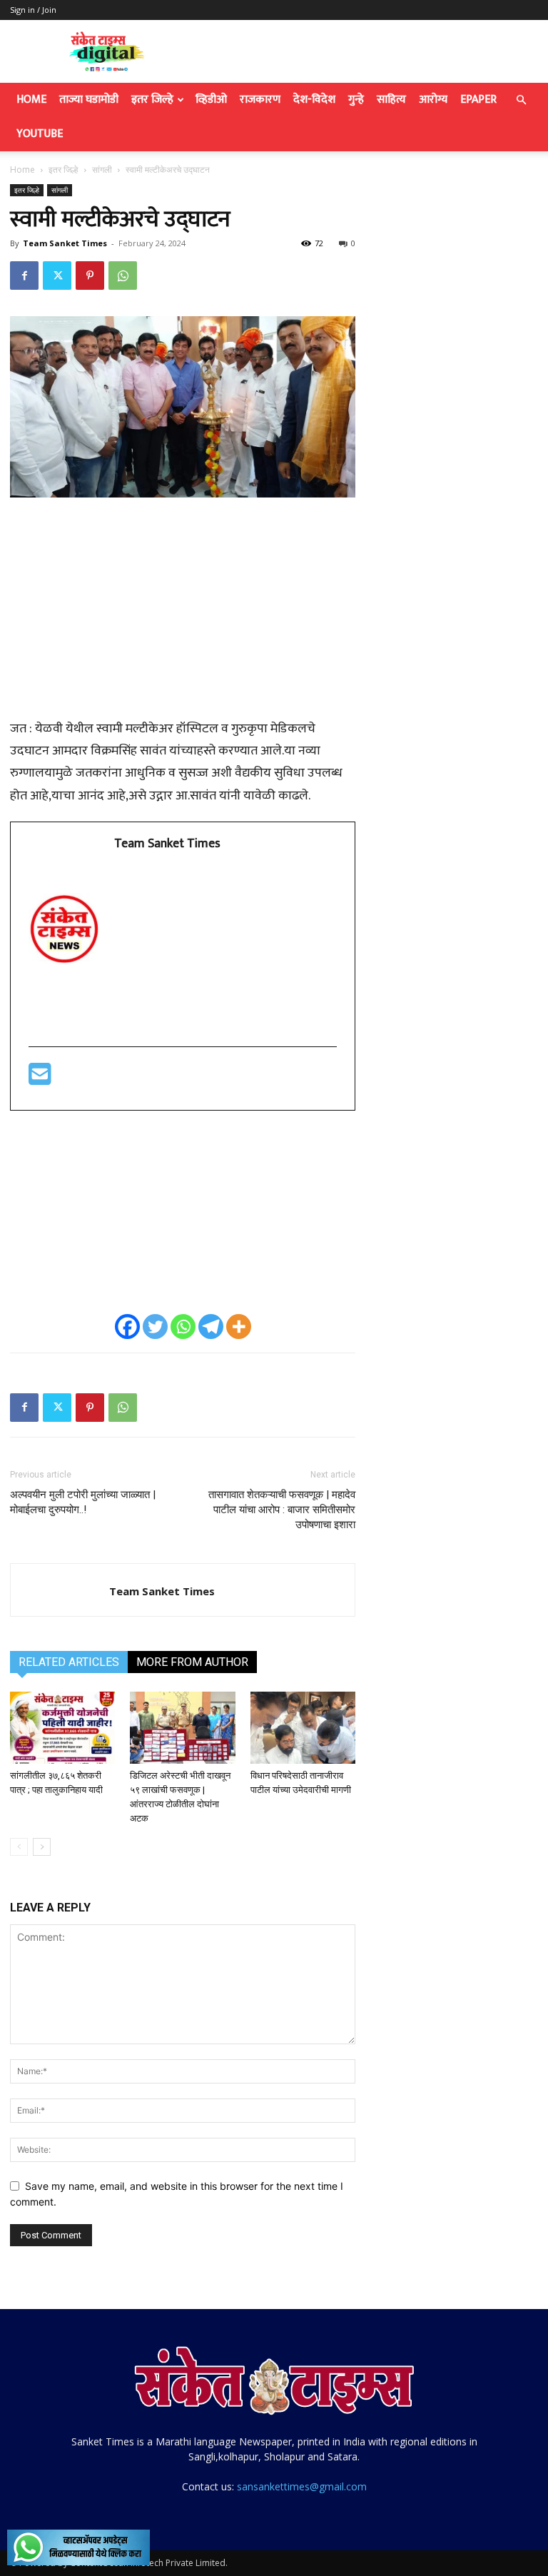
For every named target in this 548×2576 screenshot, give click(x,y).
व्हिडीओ (211, 100)
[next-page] (42, 1847)
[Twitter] (57, 276)
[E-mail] (40, 1080)
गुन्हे (356, 100)
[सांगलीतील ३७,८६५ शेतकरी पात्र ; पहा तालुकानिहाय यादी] (62, 1728)
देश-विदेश (314, 100)
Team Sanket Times (65, 243)
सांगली (102, 170)
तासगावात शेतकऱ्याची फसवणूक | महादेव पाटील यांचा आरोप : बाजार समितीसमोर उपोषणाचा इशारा (282, 1510)
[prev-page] (19, 1847)
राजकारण (260, 100)
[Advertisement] (183, 616)
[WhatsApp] (123, 276)
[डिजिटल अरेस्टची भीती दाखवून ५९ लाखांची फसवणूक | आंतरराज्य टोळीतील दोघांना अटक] (182, 1728)
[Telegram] (211, 1327)
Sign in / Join (33, 10)
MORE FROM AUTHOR (192, 1662)
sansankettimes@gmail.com (302, 2486)
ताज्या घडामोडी (89, 100)
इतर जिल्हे (152, 100)
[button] (521, 100)
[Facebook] (24, 276)
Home (31, 100)
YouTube (40, 134)
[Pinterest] (90, 276)
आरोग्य (433, 100)
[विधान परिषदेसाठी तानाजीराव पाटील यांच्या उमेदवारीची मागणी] (303, 1728)
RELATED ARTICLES (69, 1662)
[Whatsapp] (183, 1327)
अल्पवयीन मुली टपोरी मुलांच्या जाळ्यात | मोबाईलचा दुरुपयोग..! (83, 1502)
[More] (239, 1327)
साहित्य (391, 100)
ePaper (478, 100)
